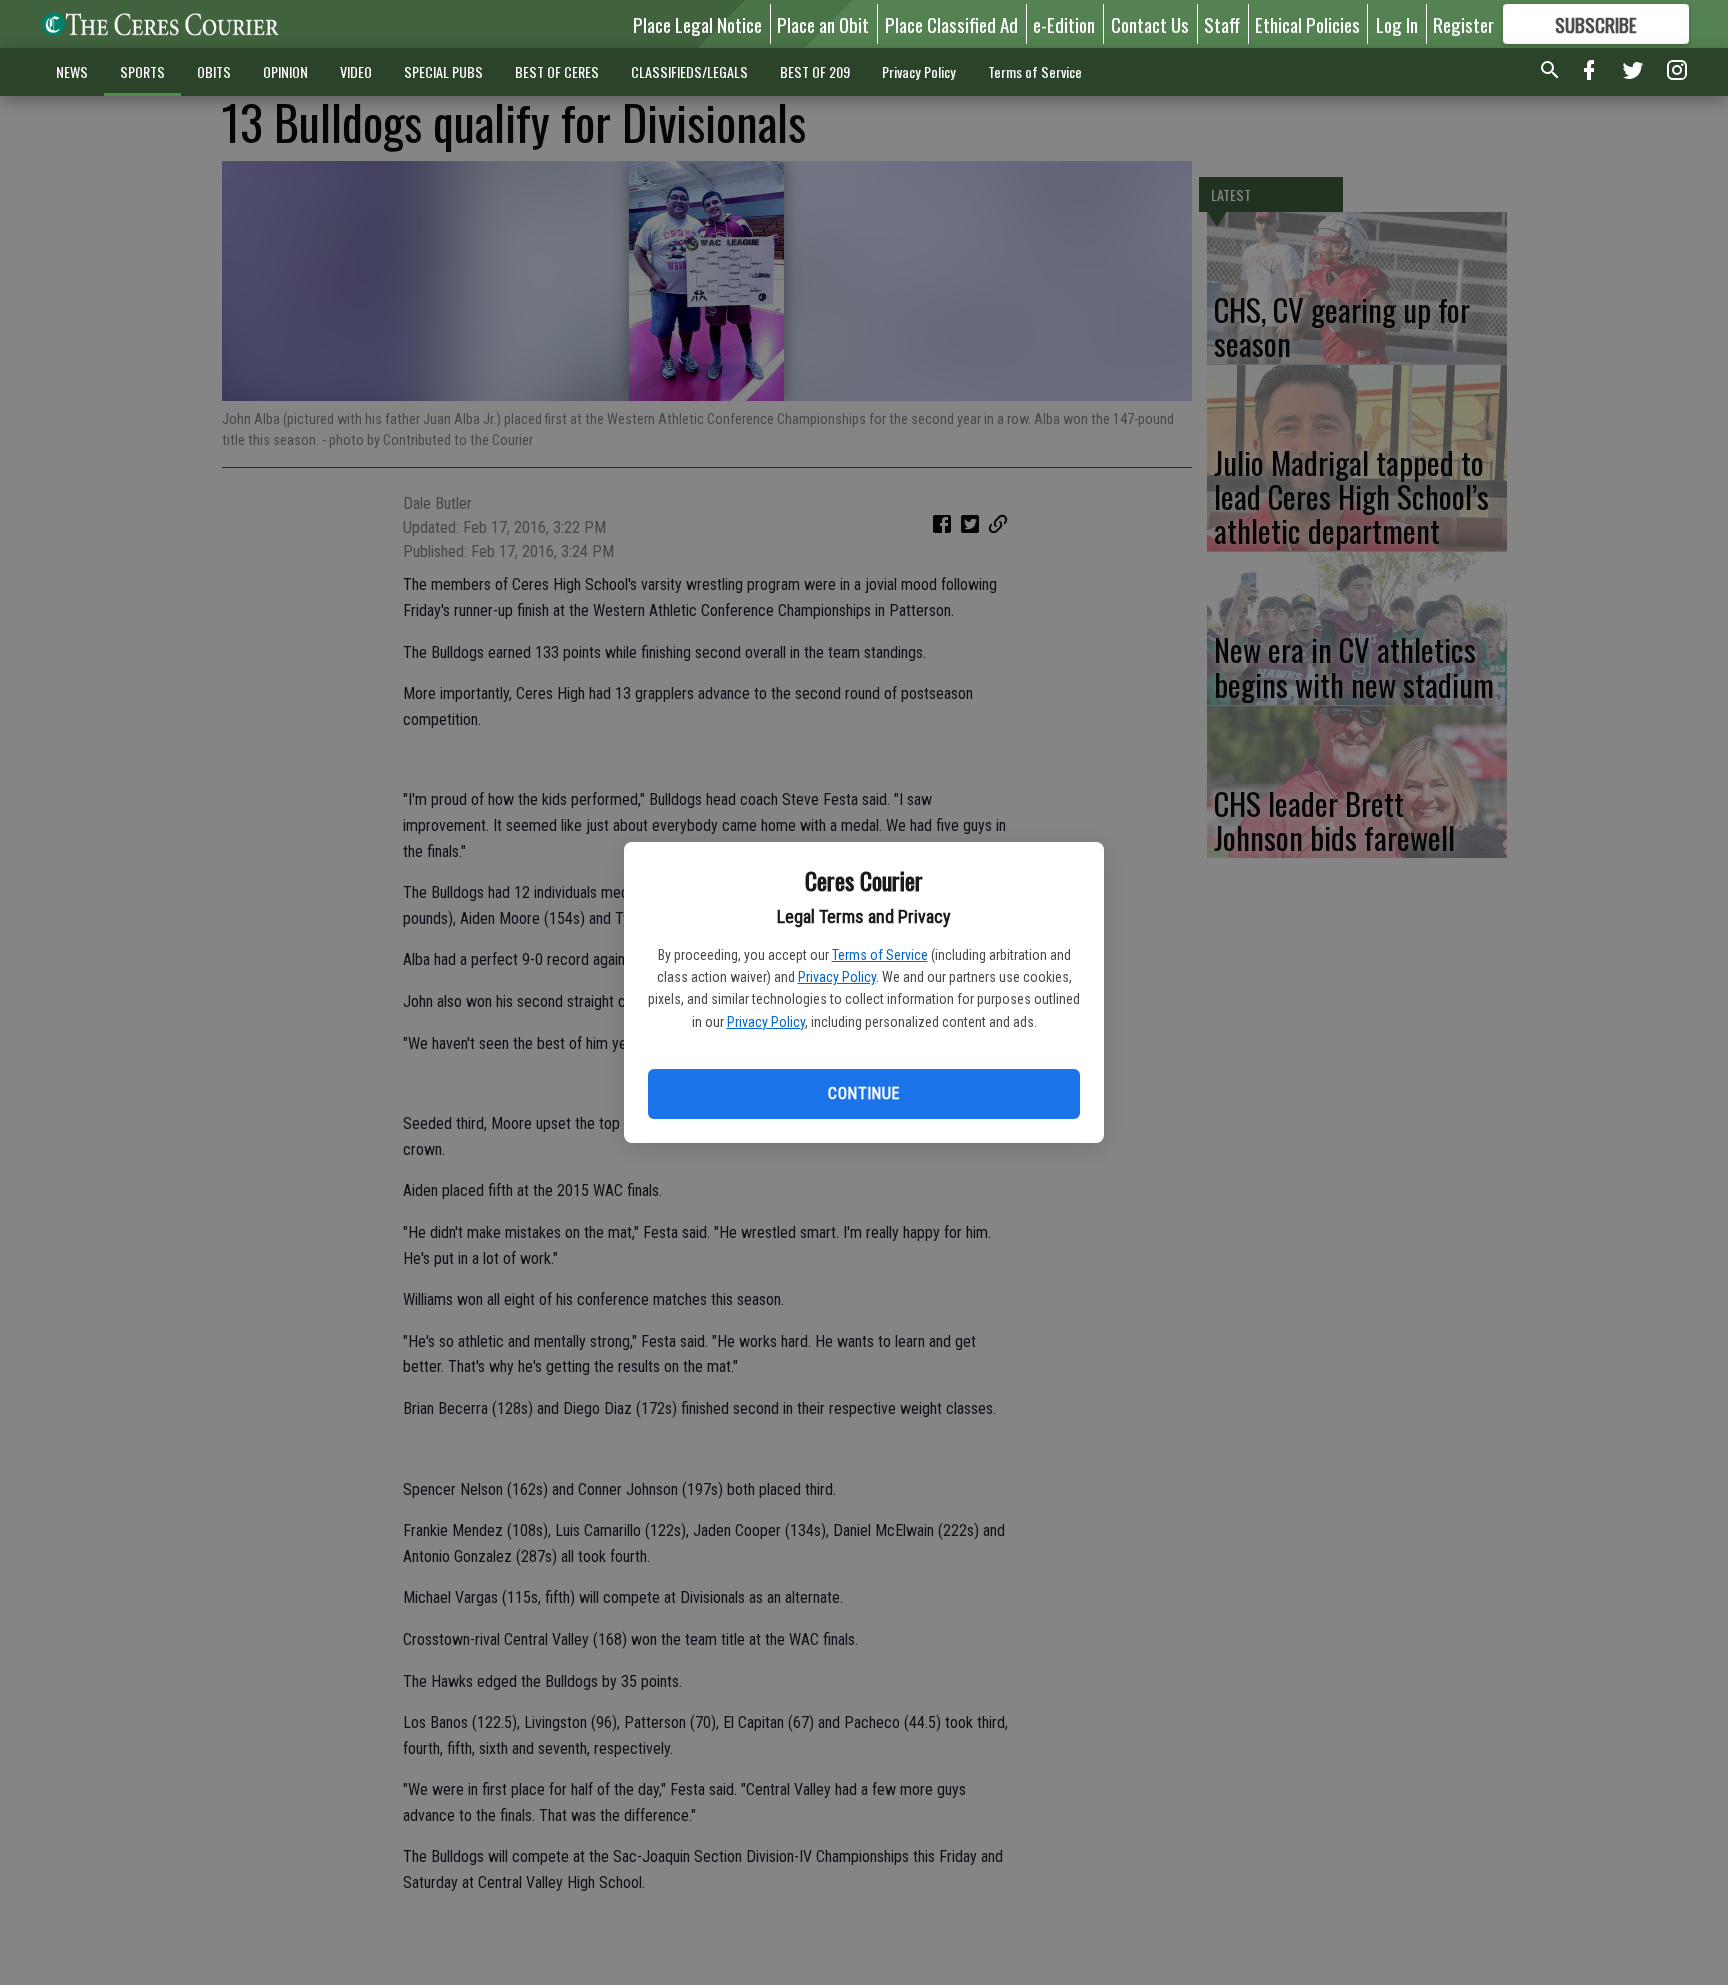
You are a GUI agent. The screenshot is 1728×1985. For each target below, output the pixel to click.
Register (1463, 24)
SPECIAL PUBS (443, 71)
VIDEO (356, 71)
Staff (1222, 24)
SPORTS (142, 71)
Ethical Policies (1307, 24)
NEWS (72, 71)
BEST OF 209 (815, 71)
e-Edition (1064, 24)
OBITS (214, 71)
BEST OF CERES (557, 71)
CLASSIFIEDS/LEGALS (689, 71)
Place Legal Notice (697, 24)
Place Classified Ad (951, 24)
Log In (1397, 24)
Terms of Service (880, 955)
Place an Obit (823, 24)
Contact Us (1150, 24)
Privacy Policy (837, 977)
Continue (863, 1093)
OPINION (285, 71)
